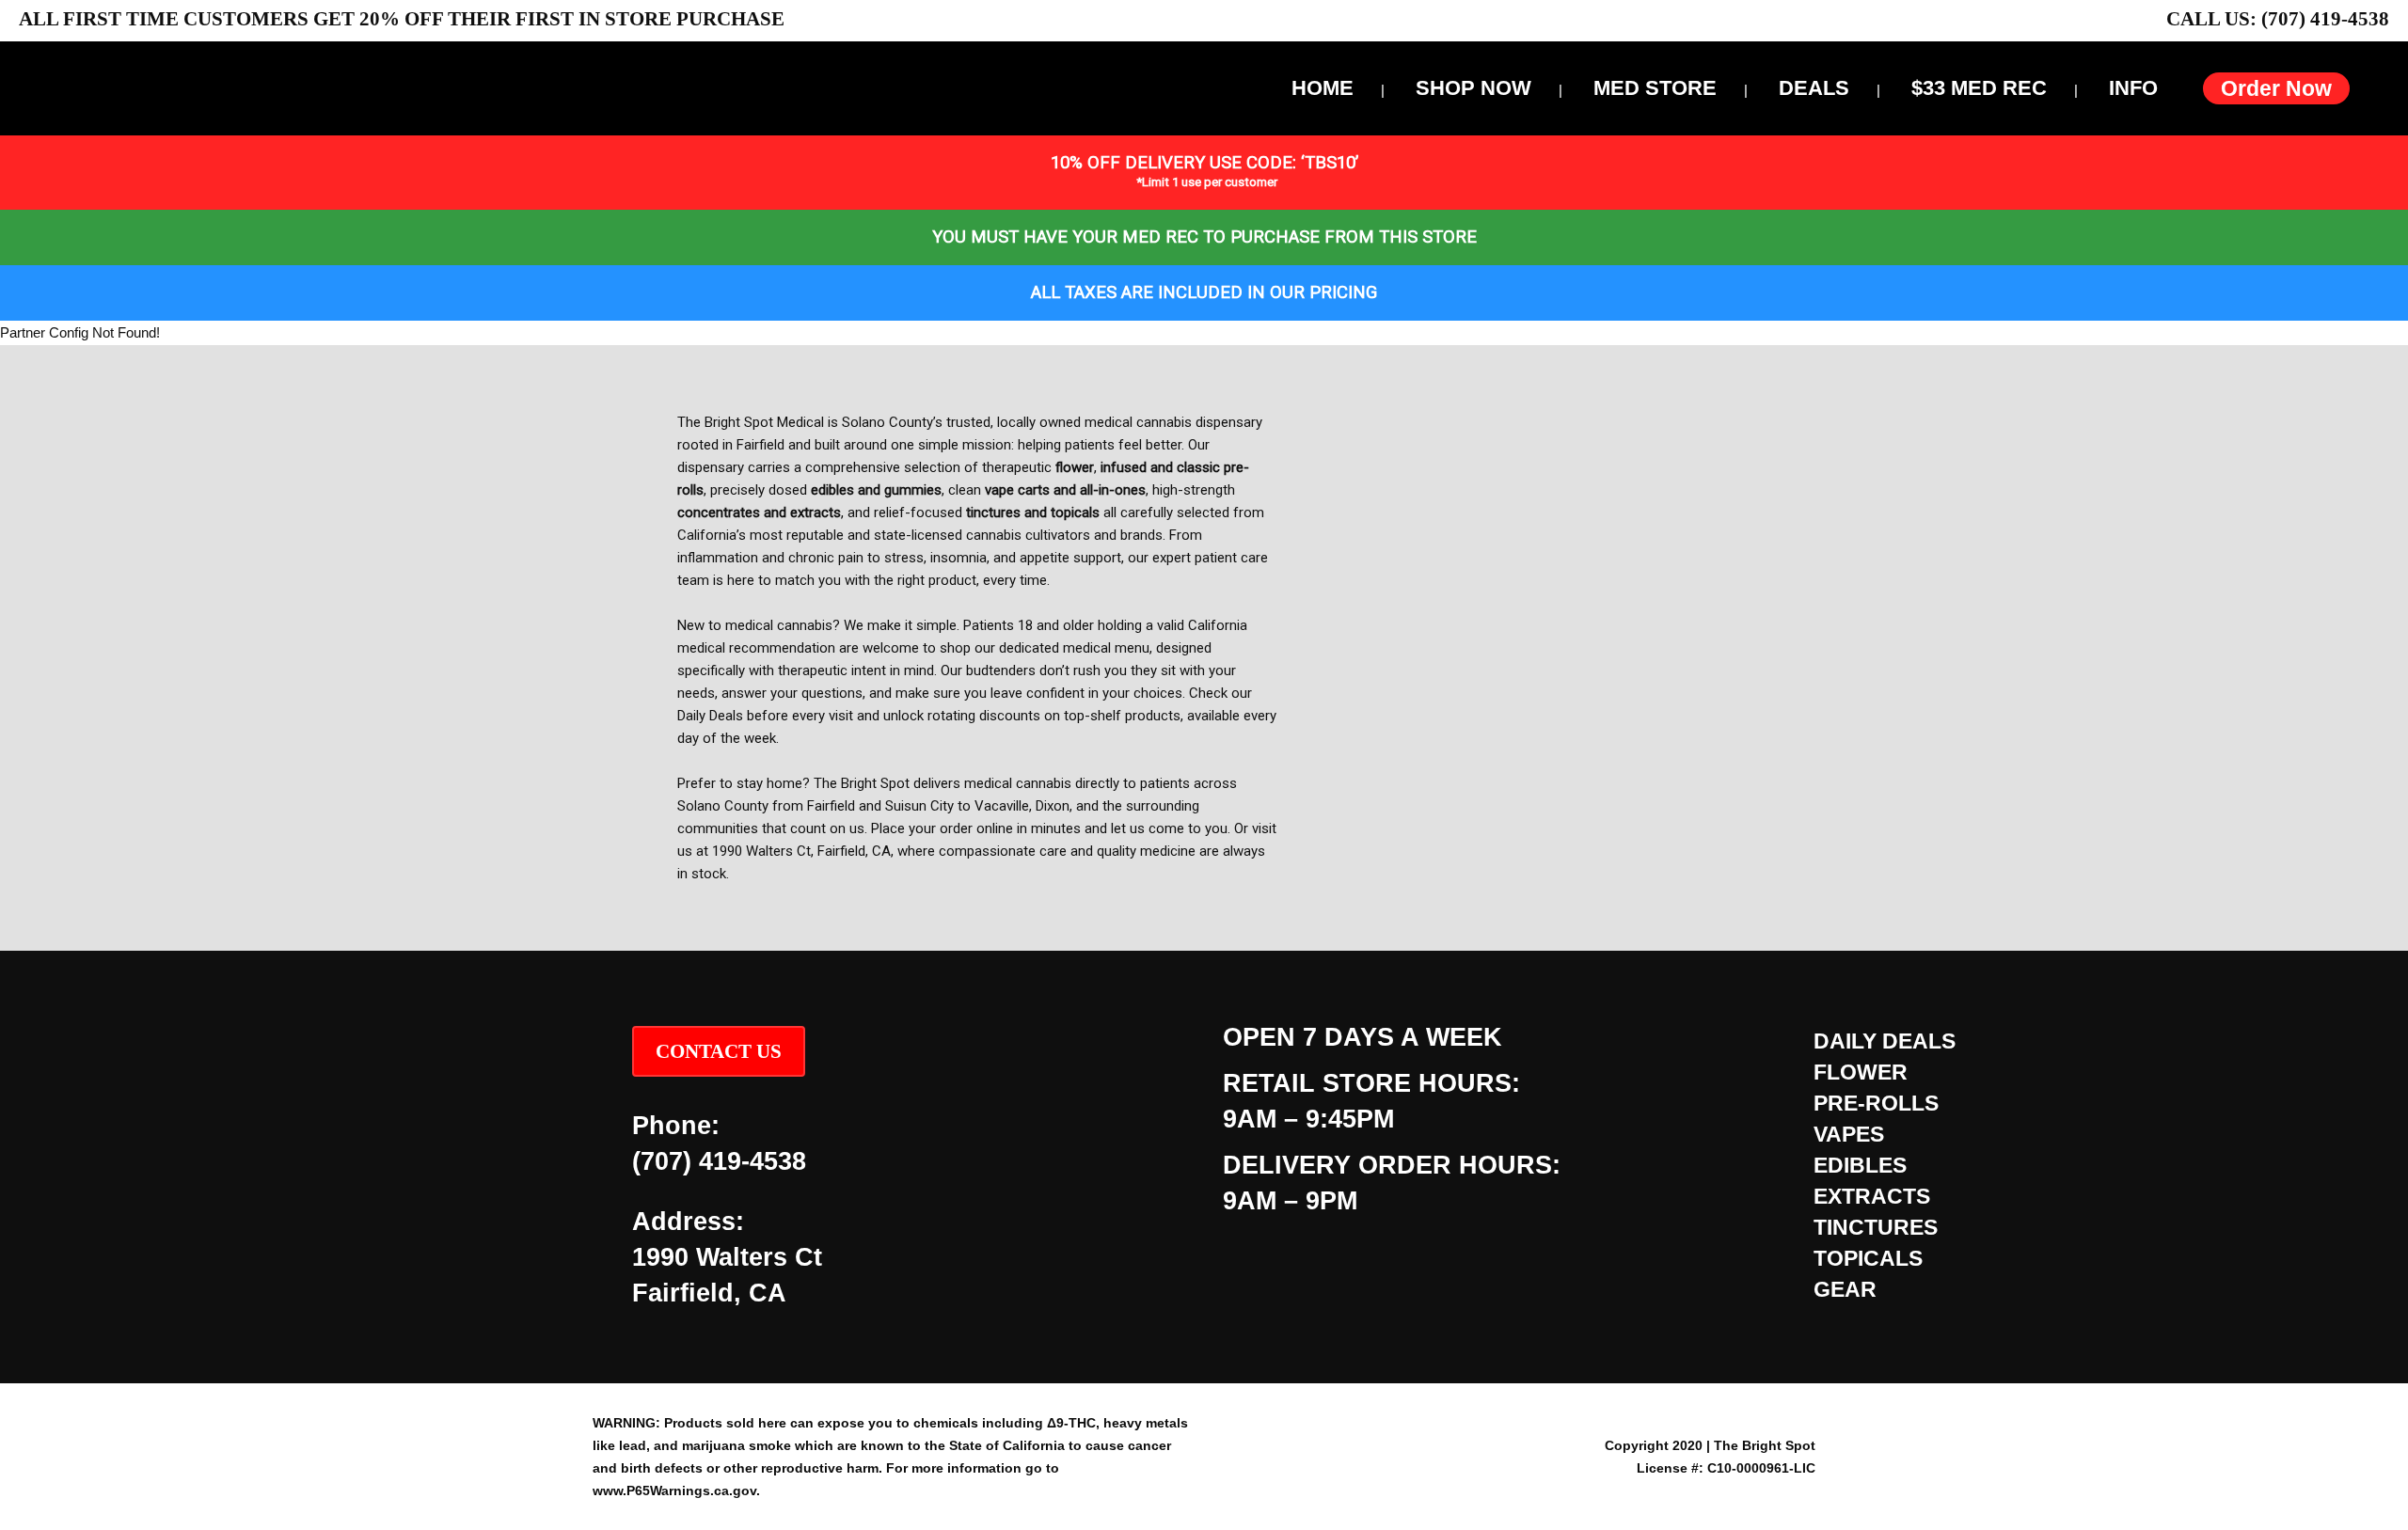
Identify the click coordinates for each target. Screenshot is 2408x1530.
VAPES (1849, 1134)
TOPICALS (1868, 1258)
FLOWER (1861, 1072)
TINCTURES (1876, 1227)
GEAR (1845, 1289)
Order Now (2276, 88)
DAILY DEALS (1885, 1041)
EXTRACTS (1872, 1196)
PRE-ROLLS (1876, 1103)
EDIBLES (1860, 1165)
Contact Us (719, 1051)
